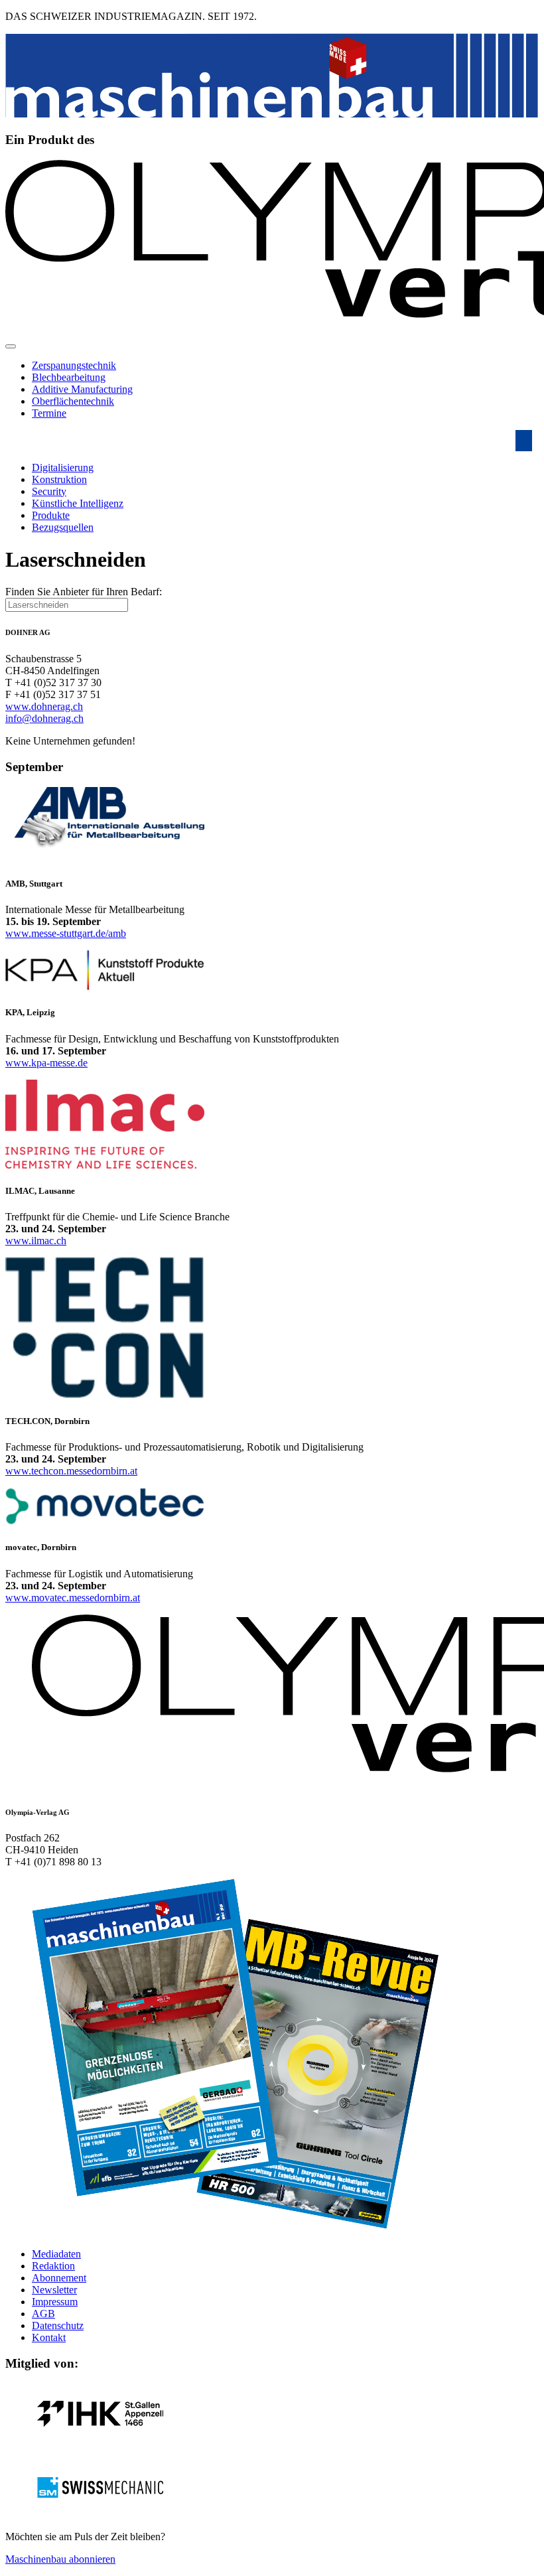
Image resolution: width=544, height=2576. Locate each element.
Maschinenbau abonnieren (60, 2559)
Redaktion (53, 2266)
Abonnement (59, 2278)
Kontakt (49, 2337)
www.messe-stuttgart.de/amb (66, 933)
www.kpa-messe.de (46, 1063)
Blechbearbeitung (69, 377)
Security (49, 491)
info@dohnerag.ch (44, 718)
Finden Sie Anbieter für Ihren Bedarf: (84, 592)
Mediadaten (56, 2254)
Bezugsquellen (63, 527)
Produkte (51, 515)
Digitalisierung (63, 467)
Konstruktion (59, 479)
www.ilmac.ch (36, 1241)
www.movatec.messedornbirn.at (73, 1598)
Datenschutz (58, 2326)
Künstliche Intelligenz (78, 503)
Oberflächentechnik (73, 401)
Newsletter (54, 2290)
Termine (49, 413)
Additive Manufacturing (82, 389)
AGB (43, 2314)
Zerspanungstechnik (74, 365)
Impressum (55, 2302)
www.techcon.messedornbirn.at (71, 1471)
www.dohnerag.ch (44, 706)
